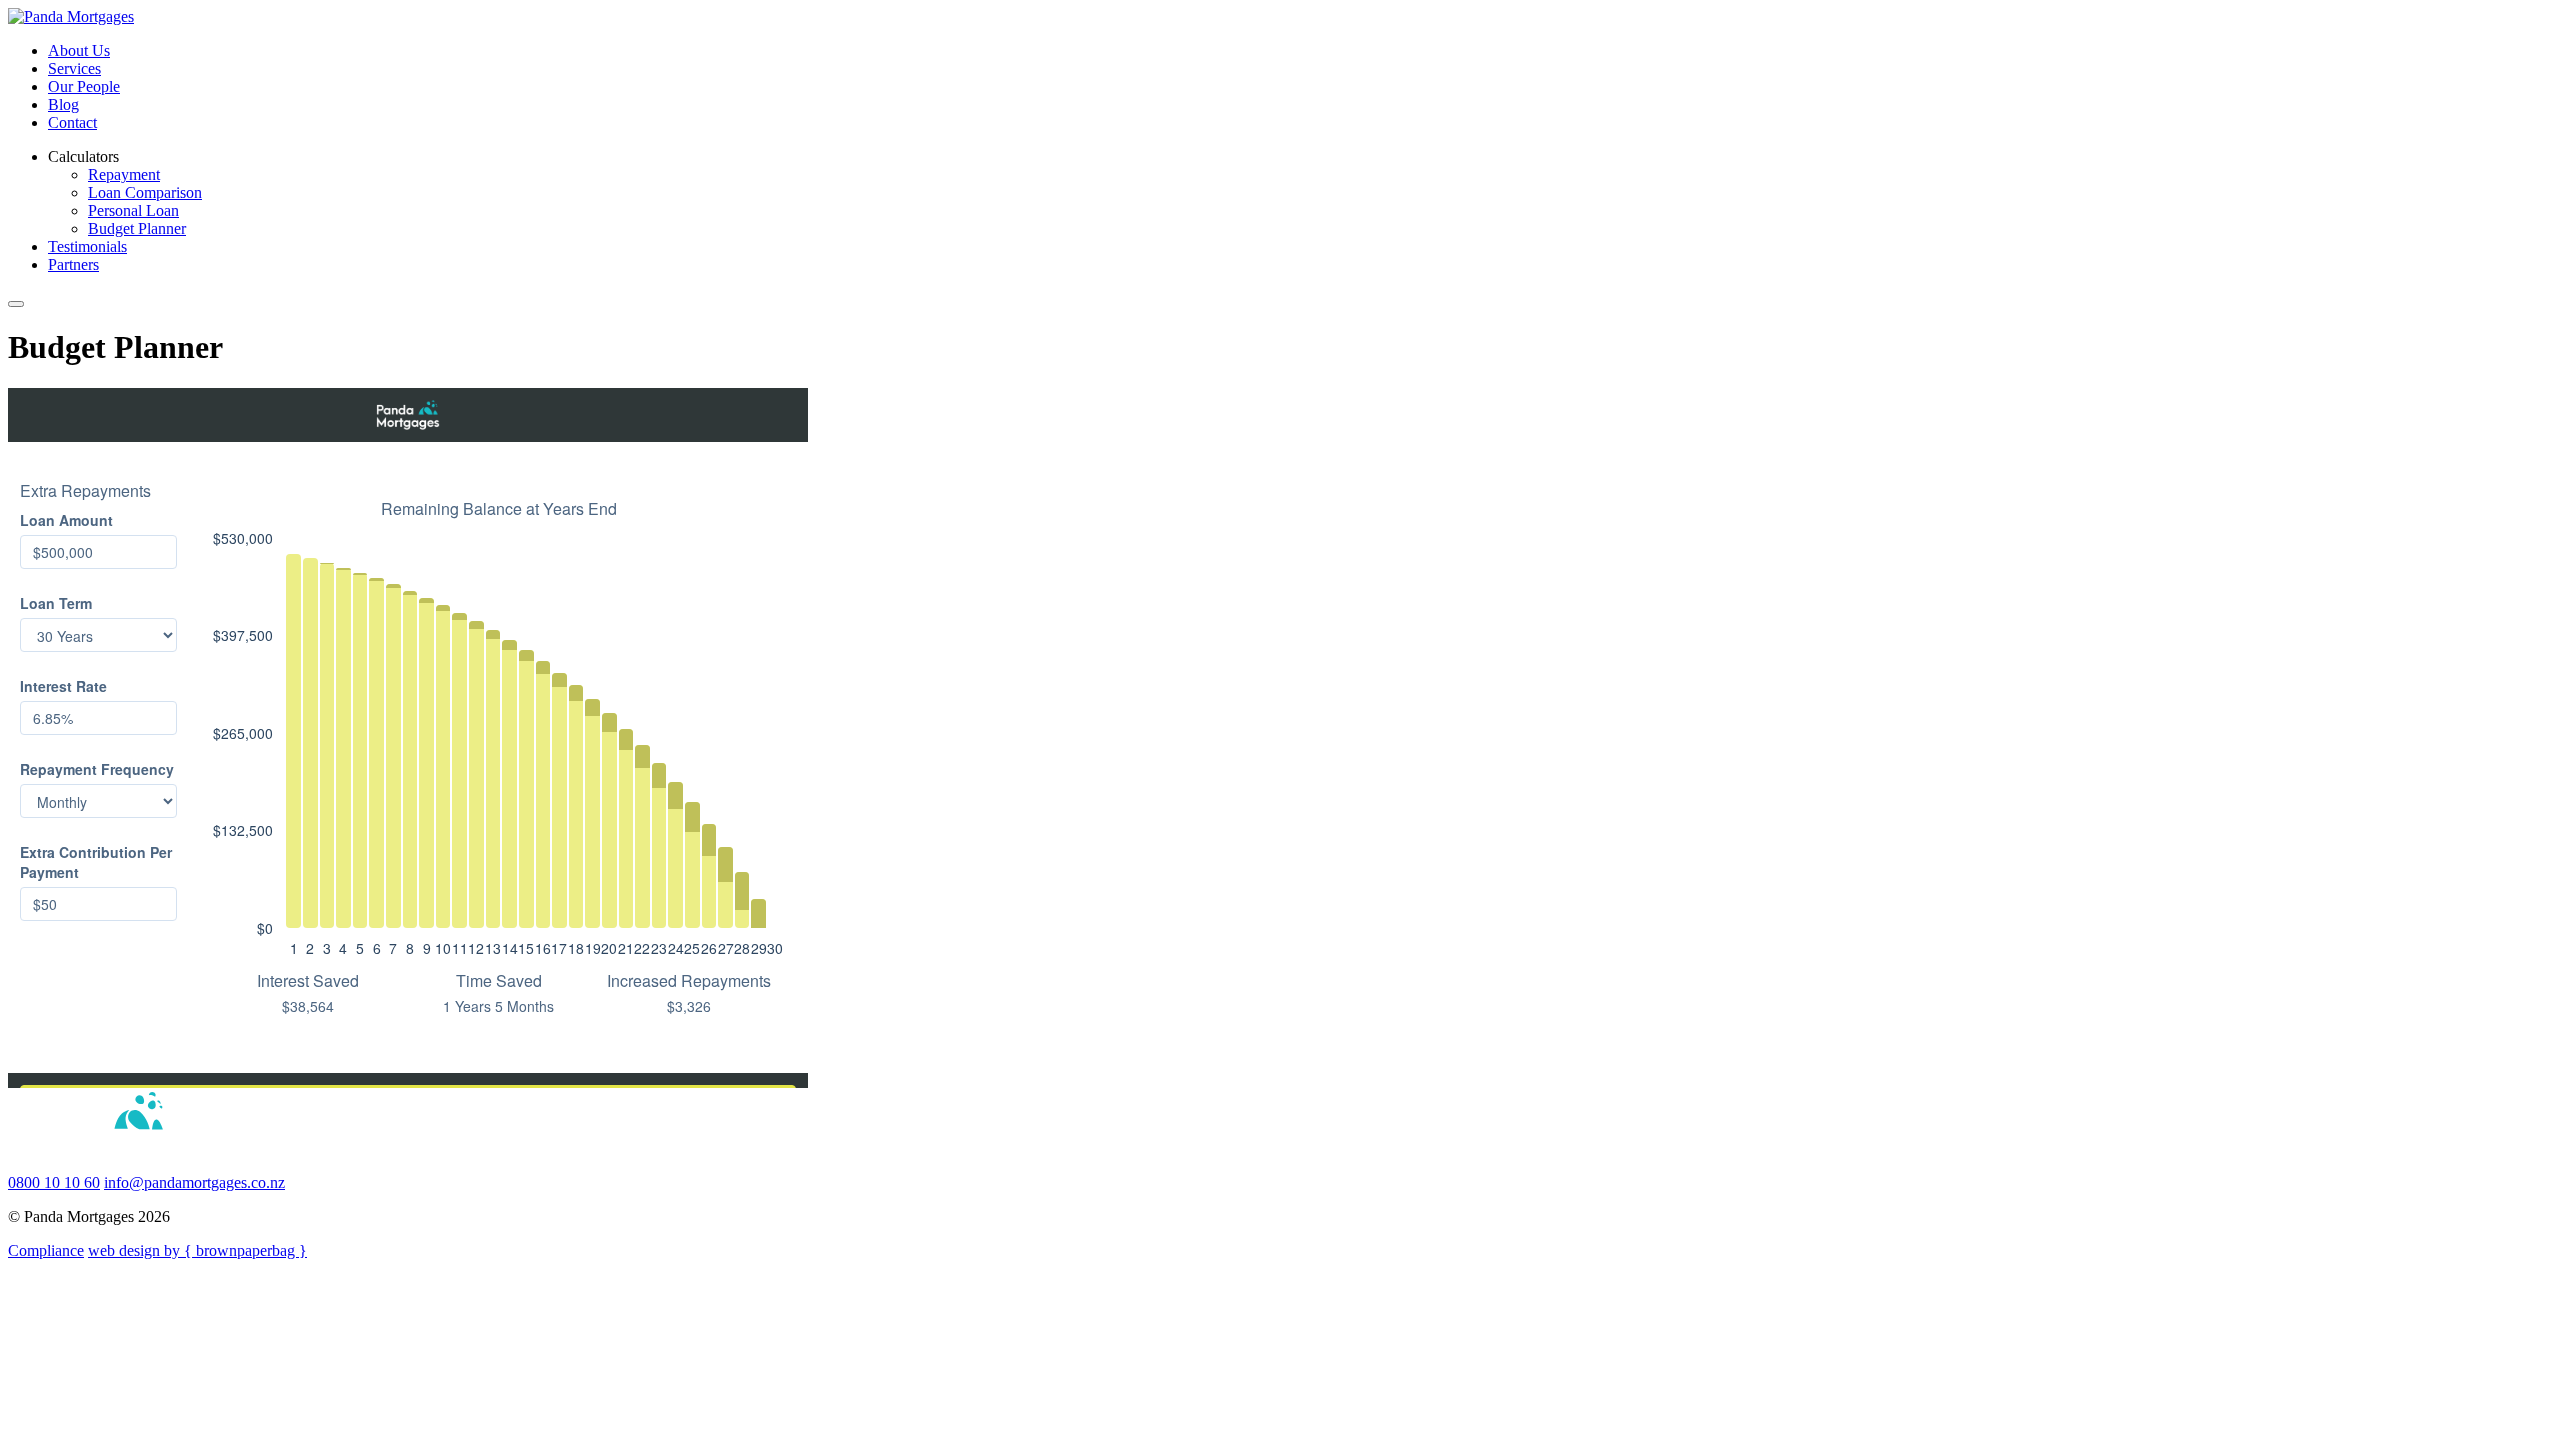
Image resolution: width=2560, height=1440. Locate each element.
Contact (72, 122)
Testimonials (87, 246)
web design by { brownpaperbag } (197, 1250)
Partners (73, 264)
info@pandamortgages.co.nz (194, 1182)
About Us (79, 50)
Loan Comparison (145, 192)
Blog (63, 104)
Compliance (46, 1250)
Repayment (124, 174)
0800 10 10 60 (54, 1182)
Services (74, 68)
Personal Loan (133, 210)
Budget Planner (137, 228)
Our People (84, 86)
